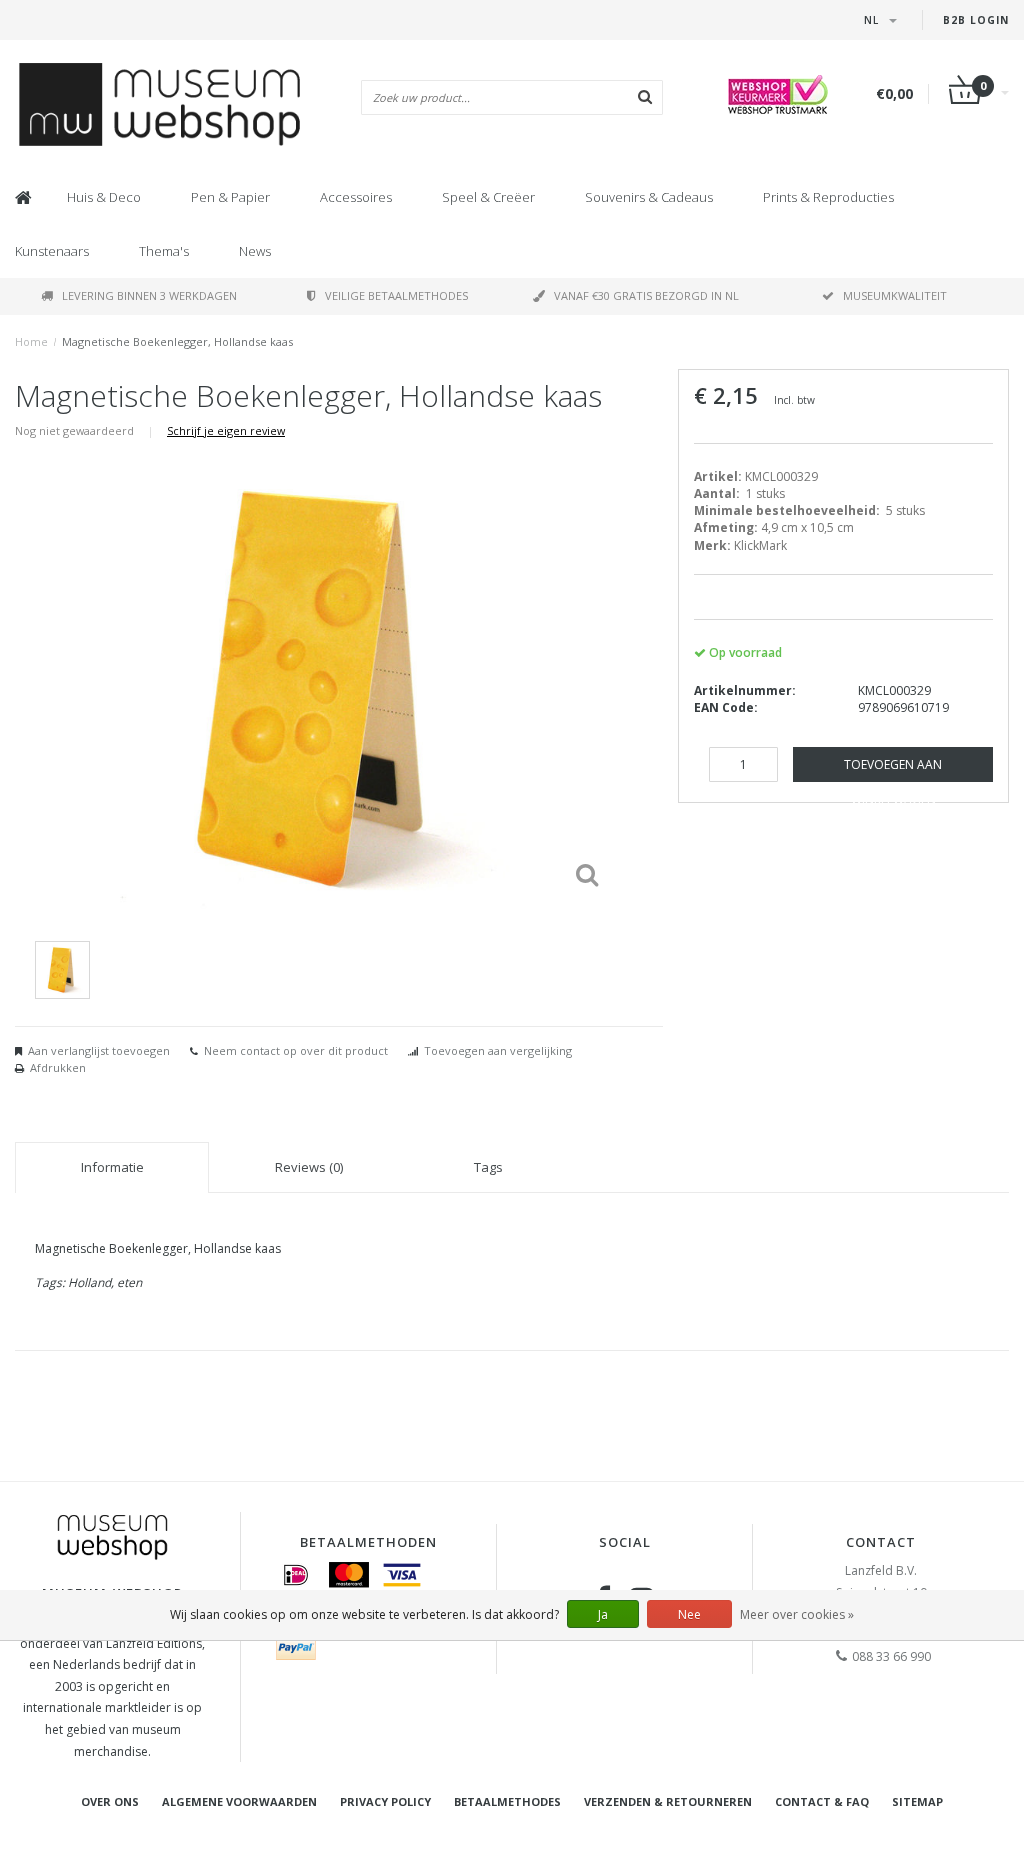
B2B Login (976, 20)
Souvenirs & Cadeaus (649, 197)
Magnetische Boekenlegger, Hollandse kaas (177, 341)
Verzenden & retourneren (668, 1801)
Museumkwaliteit (895, 295)
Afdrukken (58, 1067)
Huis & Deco (104, 197)
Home (31, 341)
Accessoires (356, 197)
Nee (689, 1614)
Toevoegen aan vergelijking (498, 1050)
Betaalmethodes (507, 1801)
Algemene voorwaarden (239, 1801)
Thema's (164, 251)
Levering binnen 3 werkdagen (149, 295)
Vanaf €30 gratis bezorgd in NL (646, 295)
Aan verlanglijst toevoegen (99, 1050)
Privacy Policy (385, 1801)
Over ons (110, 1801)
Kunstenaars (52, 251)
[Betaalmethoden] (296, 1575)
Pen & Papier (230, 197)
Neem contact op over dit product (296, 1050)
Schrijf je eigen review (226, 430)
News (255, 251)
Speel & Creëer (488, 197)
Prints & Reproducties (828, 197)
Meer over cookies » (797, 1614)
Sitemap (917, 1801)
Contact (881, 1542)
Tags (488, 1167)
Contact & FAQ (822, 1801)
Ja (603, 1614)
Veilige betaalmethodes (396, 295)
